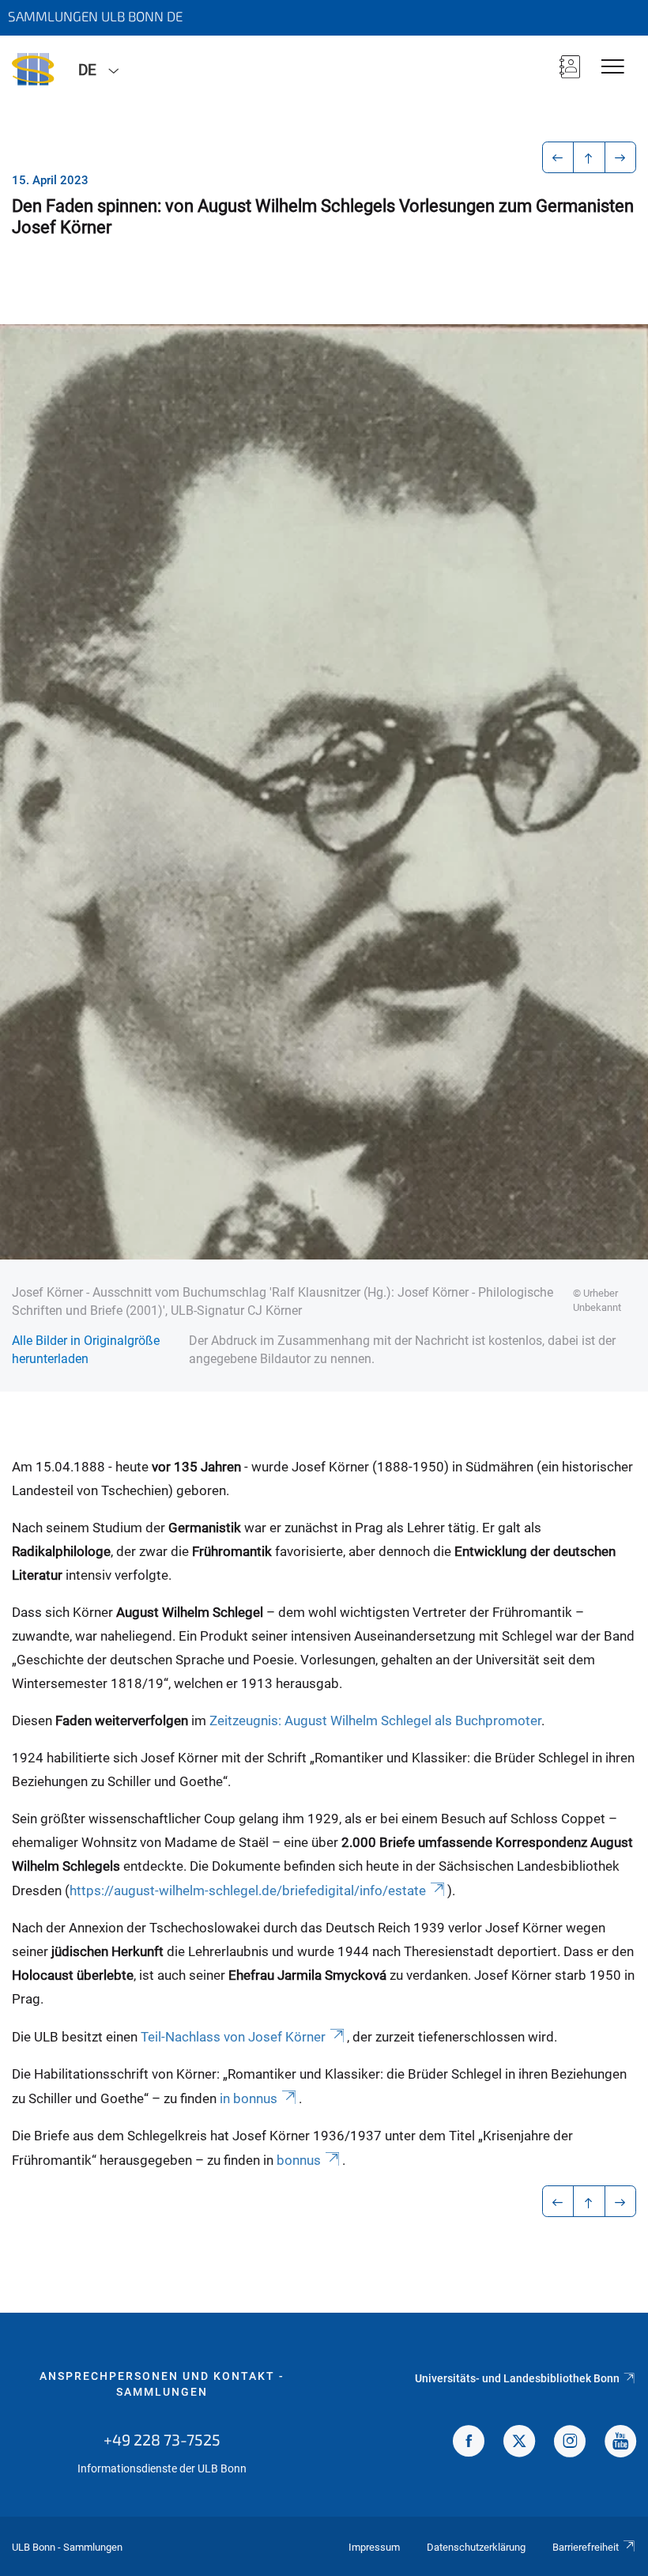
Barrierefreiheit (586, 2547)
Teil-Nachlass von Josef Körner (233, 2037)
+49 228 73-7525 (162, 2439)
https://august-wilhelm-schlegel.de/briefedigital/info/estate (248, 1890)
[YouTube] (620, 2443)
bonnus (299, 2160)
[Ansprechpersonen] (570, 68)
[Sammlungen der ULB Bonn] (33, 69)
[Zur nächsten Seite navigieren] (621, 157)
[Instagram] (570, 2443)
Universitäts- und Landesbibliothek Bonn (517, 2378)
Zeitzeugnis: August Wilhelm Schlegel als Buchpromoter (375, 1720)
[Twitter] (519, 2443)
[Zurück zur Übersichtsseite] (589, 157)
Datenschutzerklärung (476, 2547)
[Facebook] (469, 2443)
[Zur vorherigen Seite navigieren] (558, 157)
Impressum (374, 2547)
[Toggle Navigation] (613, 68)
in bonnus (249, 2098)
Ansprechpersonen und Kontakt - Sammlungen (162, 2384)
